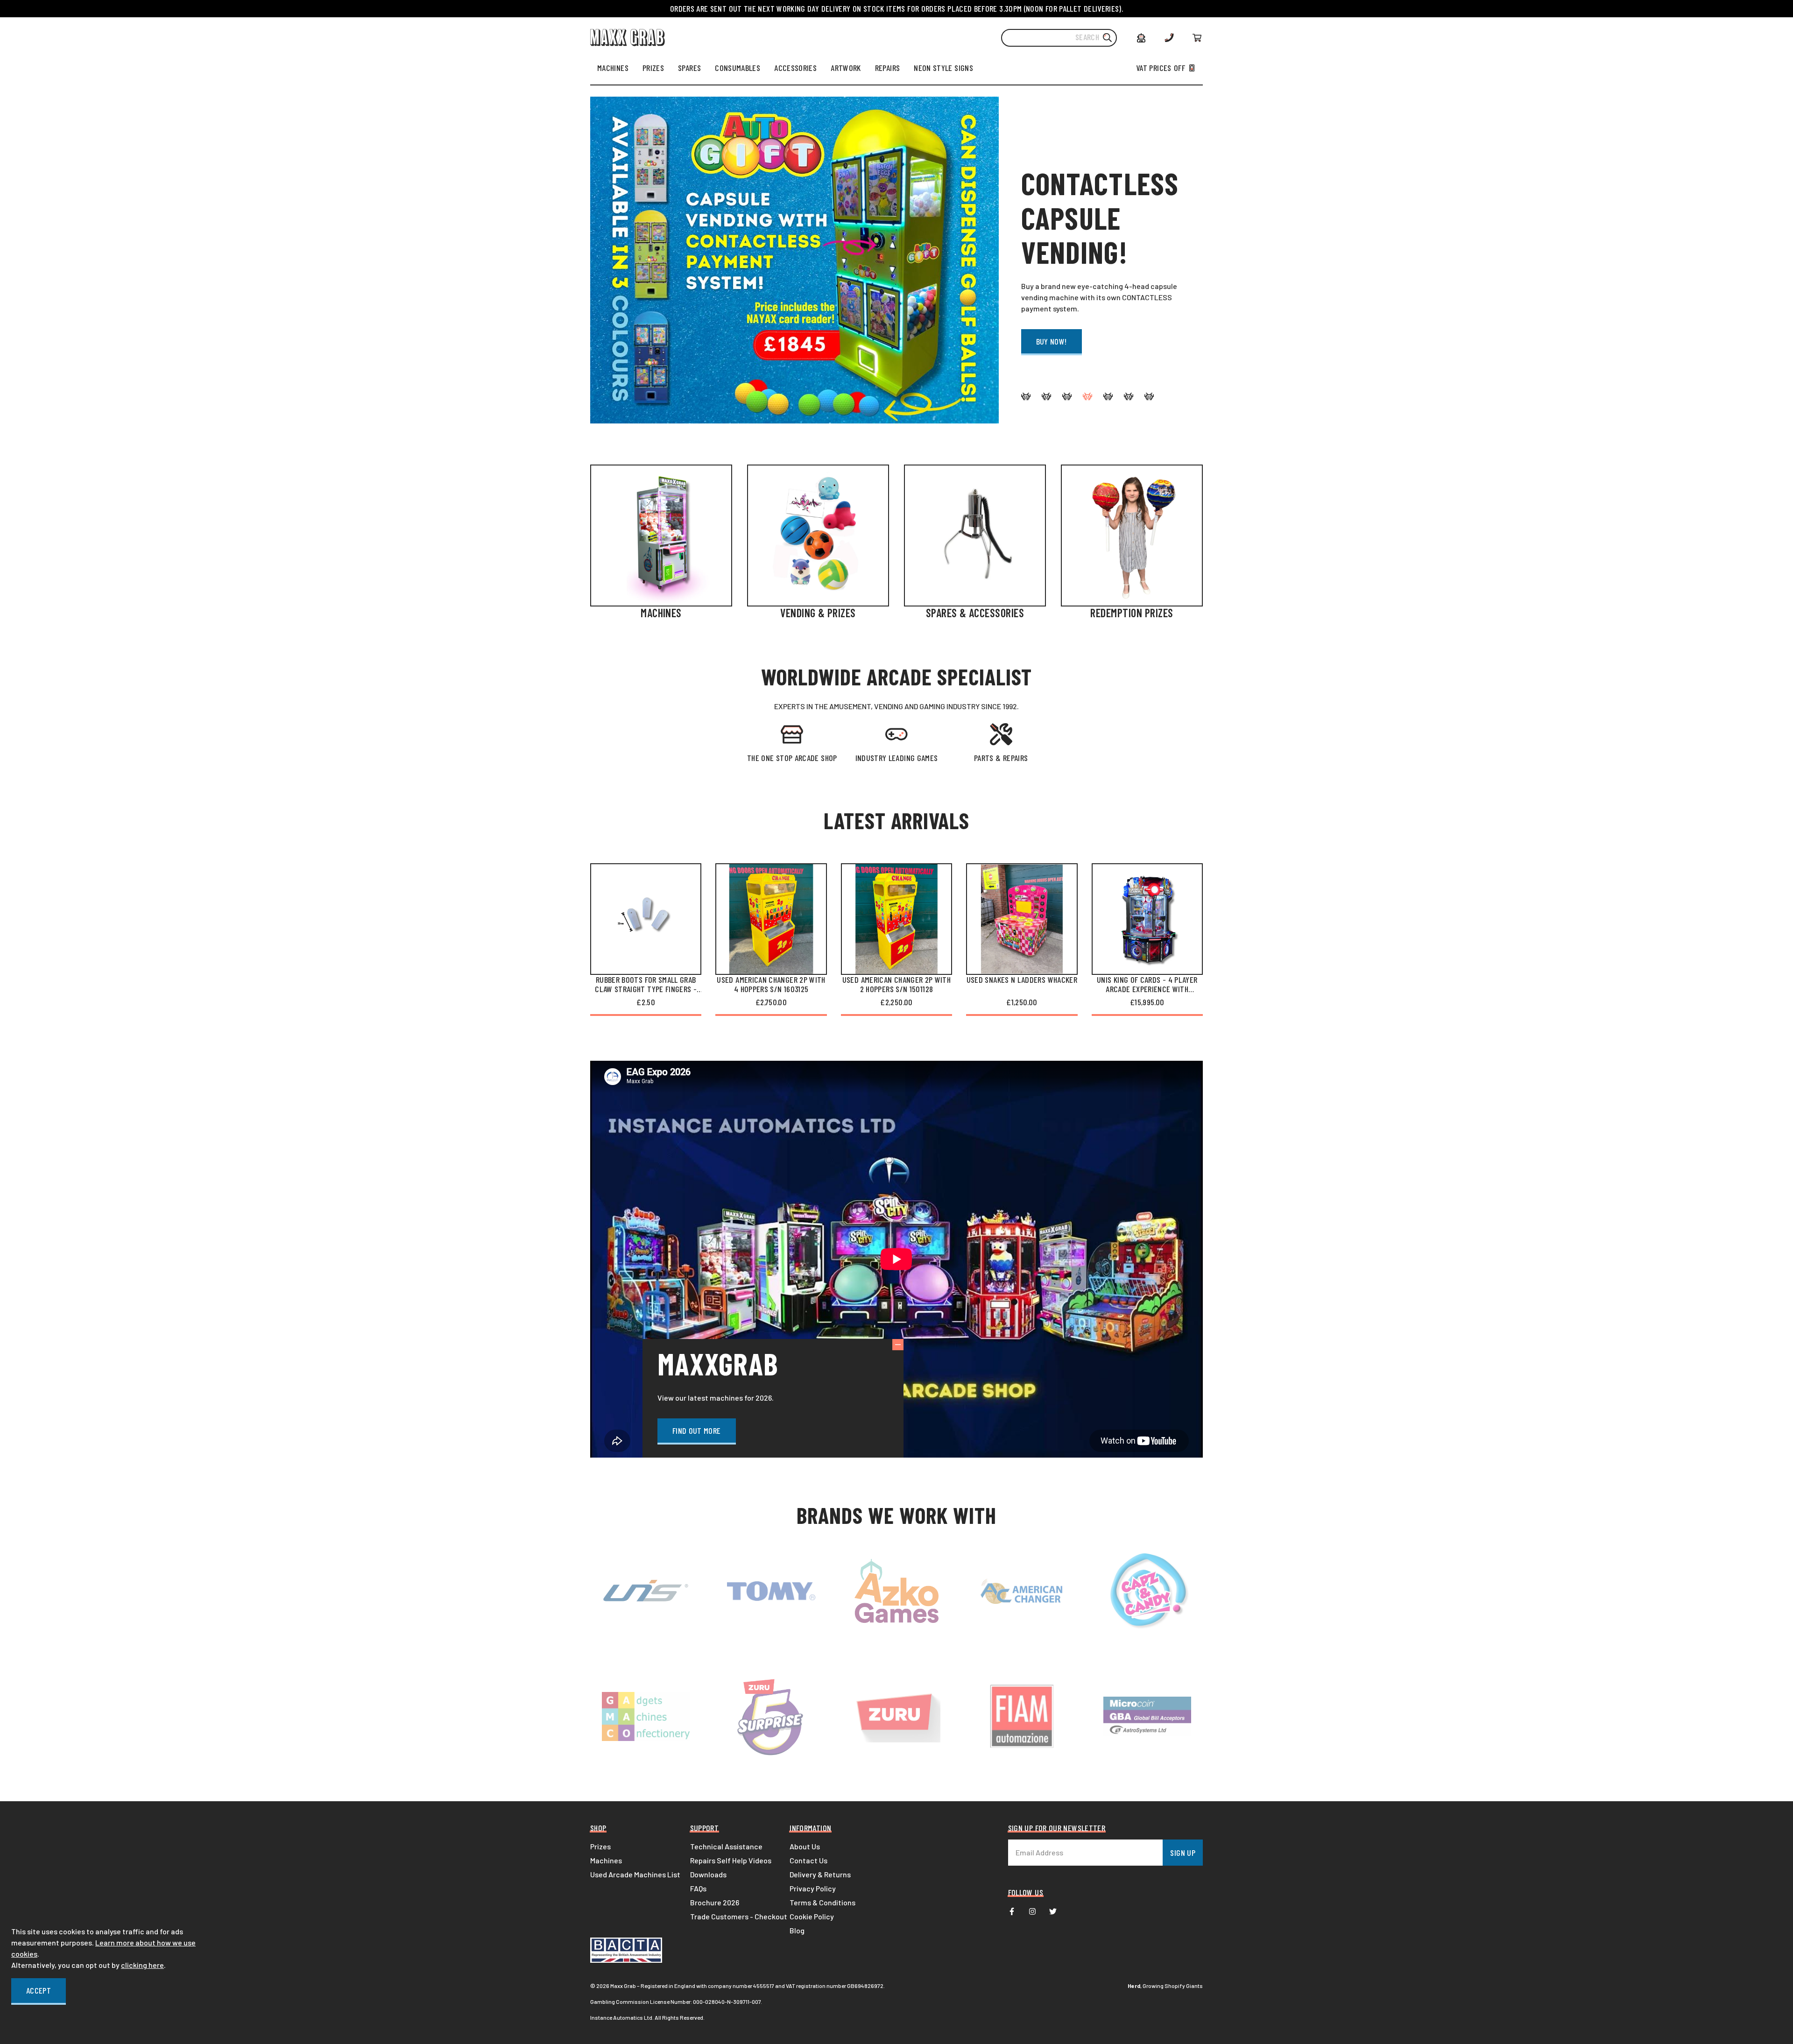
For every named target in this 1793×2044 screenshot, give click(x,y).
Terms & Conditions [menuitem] (822, 1902)
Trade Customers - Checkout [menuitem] (739, 1916)
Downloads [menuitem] (708, 1874)
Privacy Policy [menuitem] (813, 1888)
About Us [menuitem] (805, 1846)
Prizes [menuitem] (600, 1846)
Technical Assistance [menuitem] (726, 1846)
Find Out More (697, 1431)
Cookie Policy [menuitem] (812, 1916)
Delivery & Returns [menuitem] (820, 1874)
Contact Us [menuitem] (808, 1860)
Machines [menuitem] (606, 1860)
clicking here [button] (142, 1965)
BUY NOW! (1052, 341)
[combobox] (1059, 38)
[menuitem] (613, 68)
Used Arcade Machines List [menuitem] (635, 1874)
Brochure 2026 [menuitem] (715, 1902)
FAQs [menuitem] (698, 1888)
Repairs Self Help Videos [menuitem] (731, 1860)
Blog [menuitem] (797, 1930)
